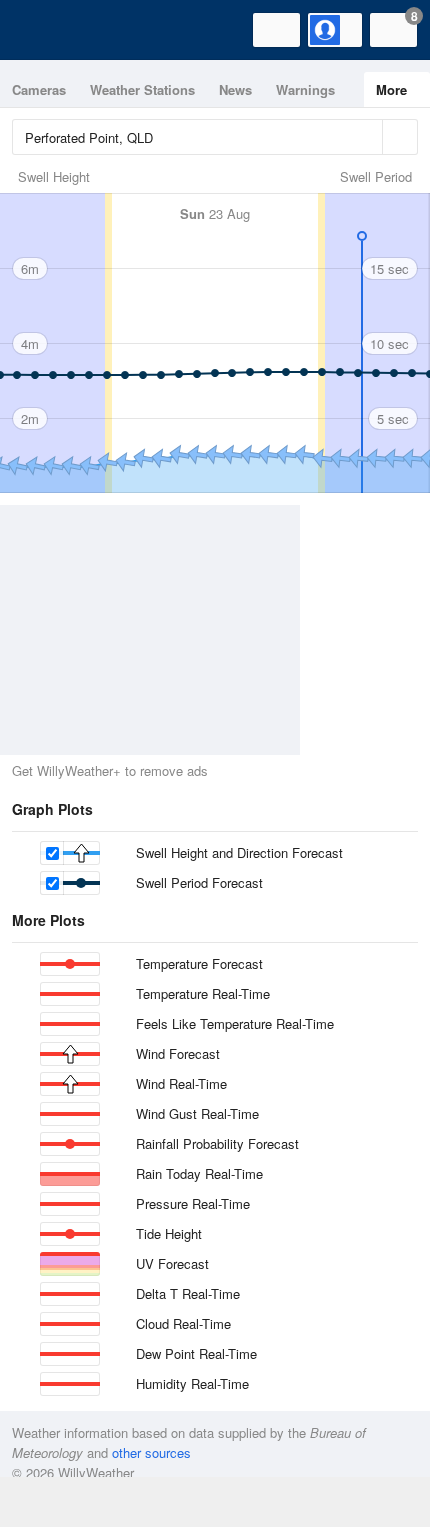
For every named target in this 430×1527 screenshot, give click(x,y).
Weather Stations (142, 89)
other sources (151, 1452)
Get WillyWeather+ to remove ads (110, 770)
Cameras (39, 89)
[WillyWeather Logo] (45, 30)
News (235, 89)
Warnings (305, 89)
